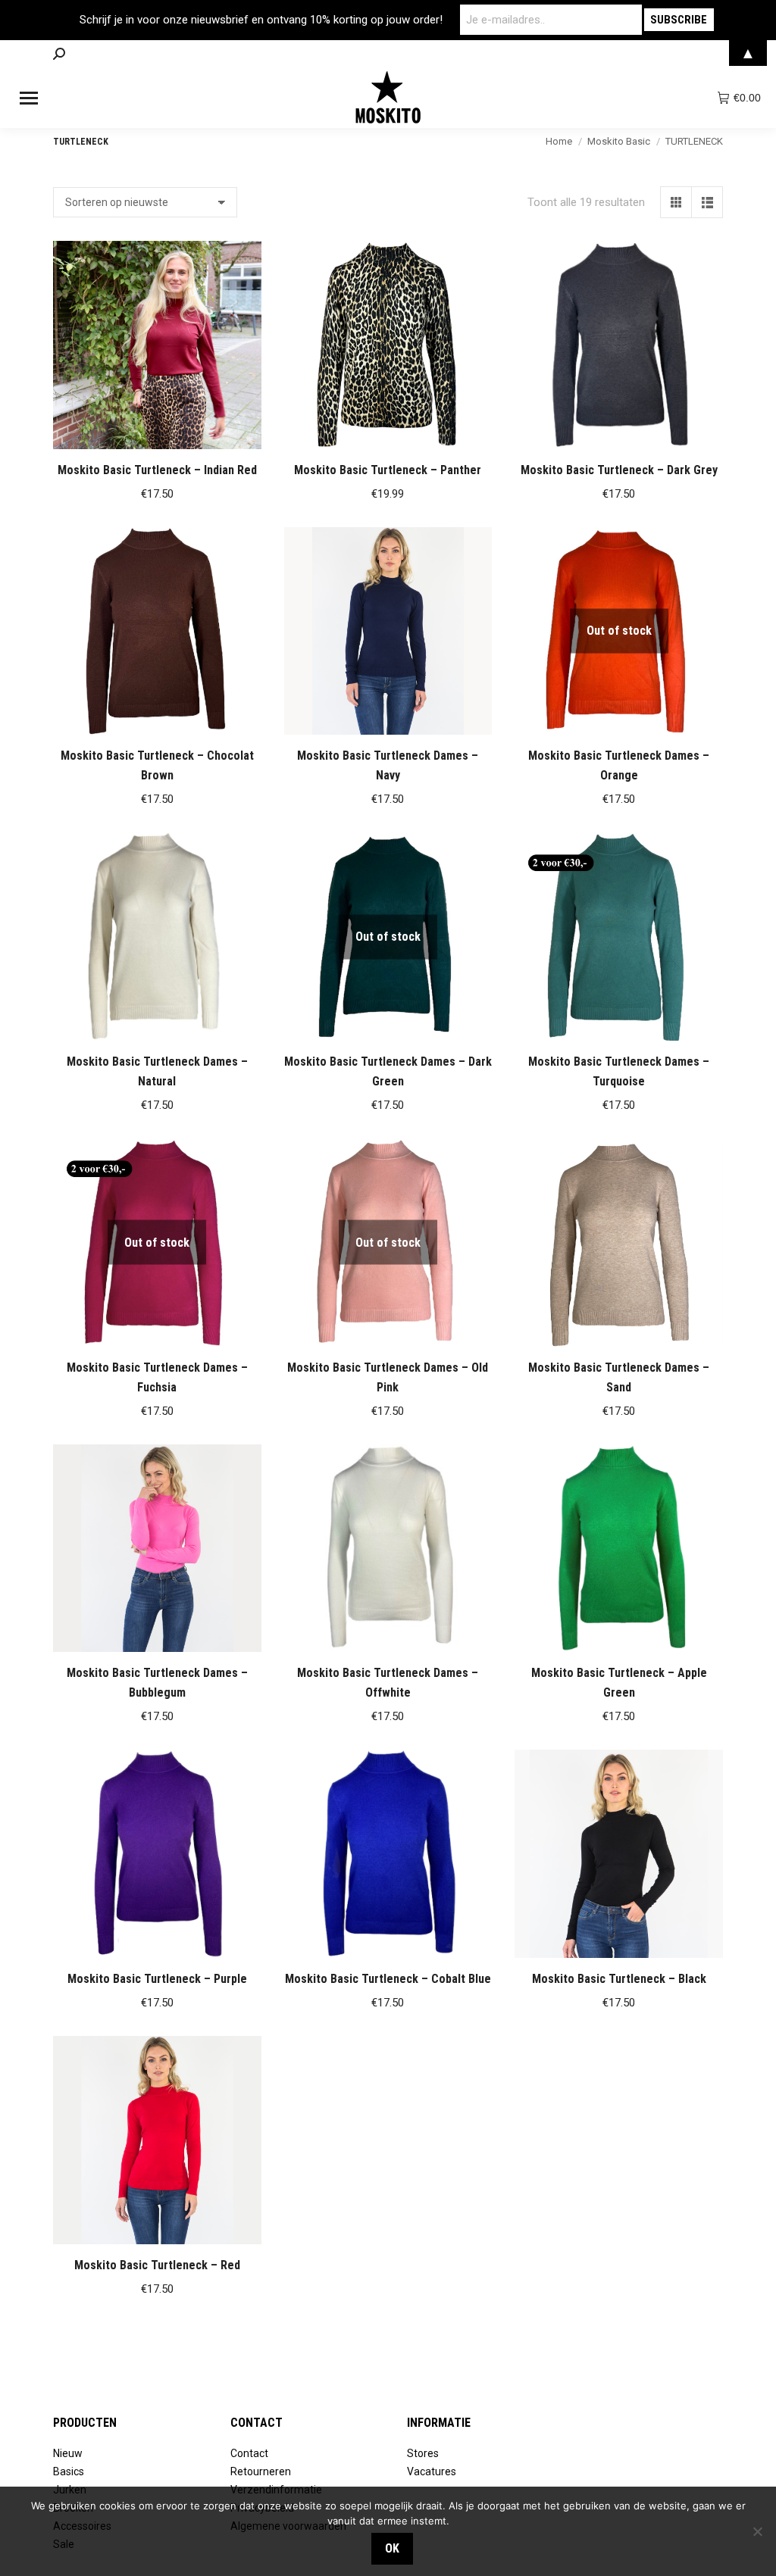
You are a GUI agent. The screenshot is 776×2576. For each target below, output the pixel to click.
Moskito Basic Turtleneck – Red (157, 2265)
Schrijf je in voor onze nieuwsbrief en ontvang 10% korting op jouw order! (261, 20)
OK (392, 2548)
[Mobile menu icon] (29, 98)
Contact (249, 2453)
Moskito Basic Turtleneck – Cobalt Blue (388, 1979)
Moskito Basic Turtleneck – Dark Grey (619, 470)
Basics (69, 2471)
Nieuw (68, 2453)
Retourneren (261, 2471)
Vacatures (432, 2471)
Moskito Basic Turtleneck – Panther (388, 470)
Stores (423, 2453)
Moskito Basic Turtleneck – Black (619, 1979)
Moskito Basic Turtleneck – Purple (157, 1979)
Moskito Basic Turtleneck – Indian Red (157, 470)
